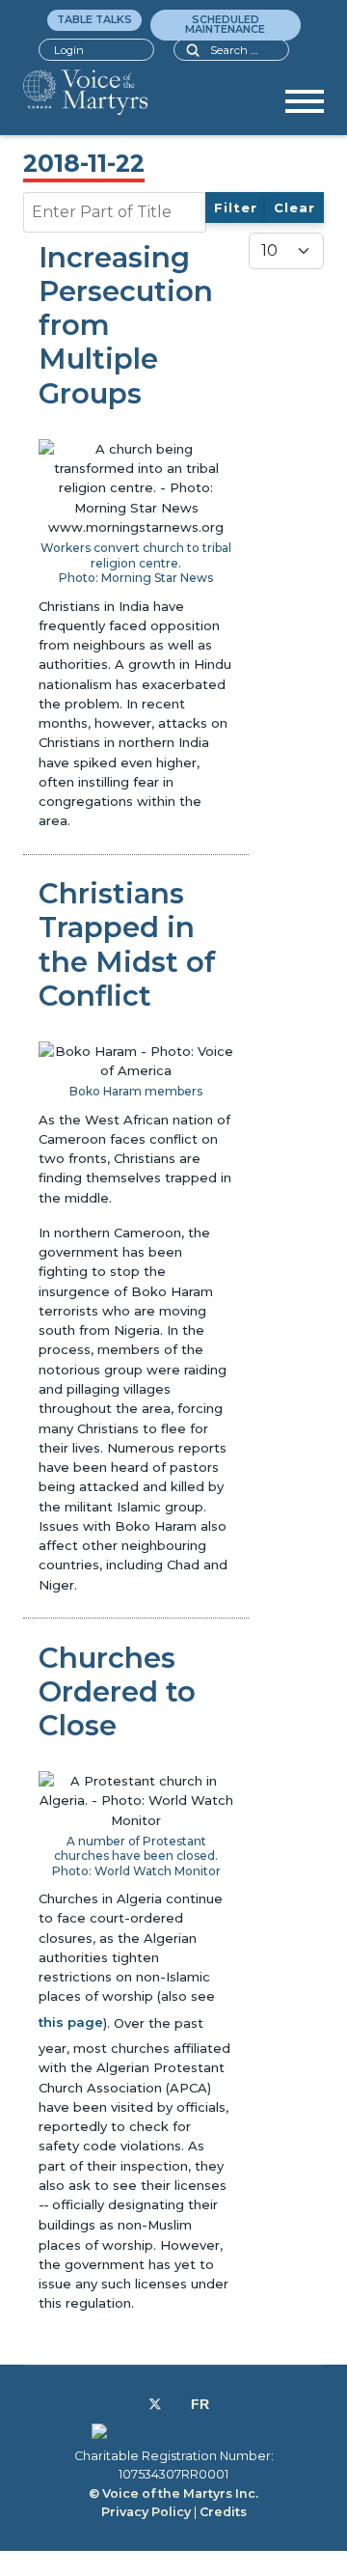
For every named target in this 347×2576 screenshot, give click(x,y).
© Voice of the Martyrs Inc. (173, 2493)
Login (69, 50)
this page (71, 2022)
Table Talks (94, 19)
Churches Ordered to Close (117, 1691)
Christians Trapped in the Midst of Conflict (127, 944)
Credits (223, 2512)
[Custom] (200, 2404)
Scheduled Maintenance (225, 24)
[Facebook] (133, 2404)
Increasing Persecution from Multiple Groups (126, 325)
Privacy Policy (146, 2512)
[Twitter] (155, 2404)
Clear (294, 208)
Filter (236, 208)
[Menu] (305, 108)
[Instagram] (176, 2404)
